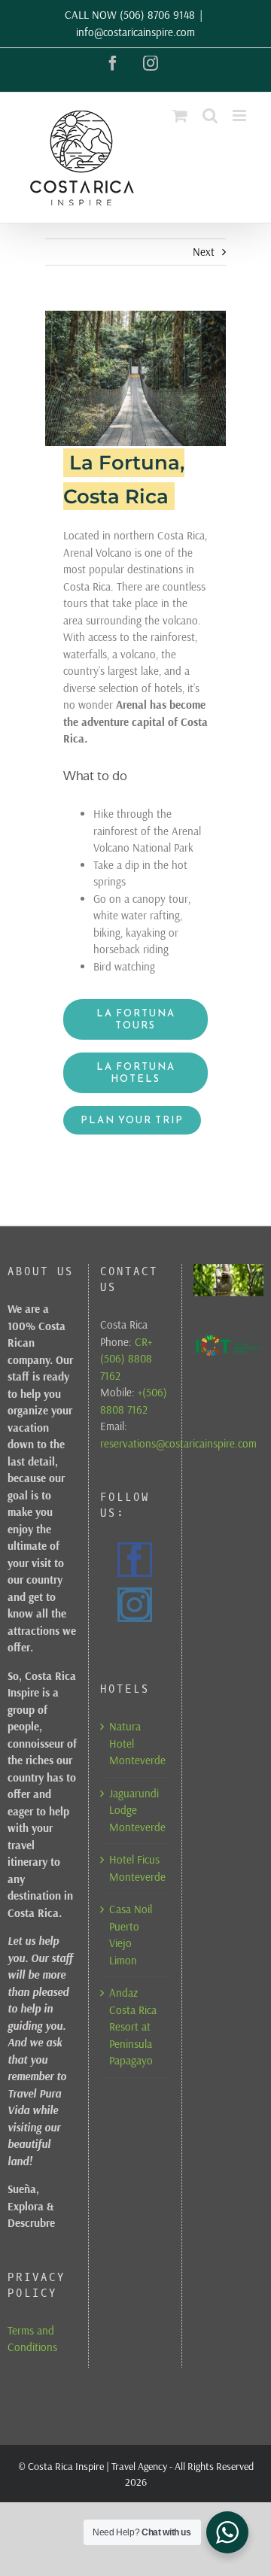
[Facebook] (135, 1560)
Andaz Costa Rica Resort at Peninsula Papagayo (133, 2026)
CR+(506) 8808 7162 (126, 1359)
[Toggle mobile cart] (180, 115)
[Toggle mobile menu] (241, 115)
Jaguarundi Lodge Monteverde (135, 1810)
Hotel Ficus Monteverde (135, 1868)
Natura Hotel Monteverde (135, 1743)
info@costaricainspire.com (135, 32)
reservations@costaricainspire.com (178, 1443)
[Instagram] (135, 1605)
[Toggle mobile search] (210, 115)
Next (204, 252)
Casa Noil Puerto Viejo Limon (131, 1935)
